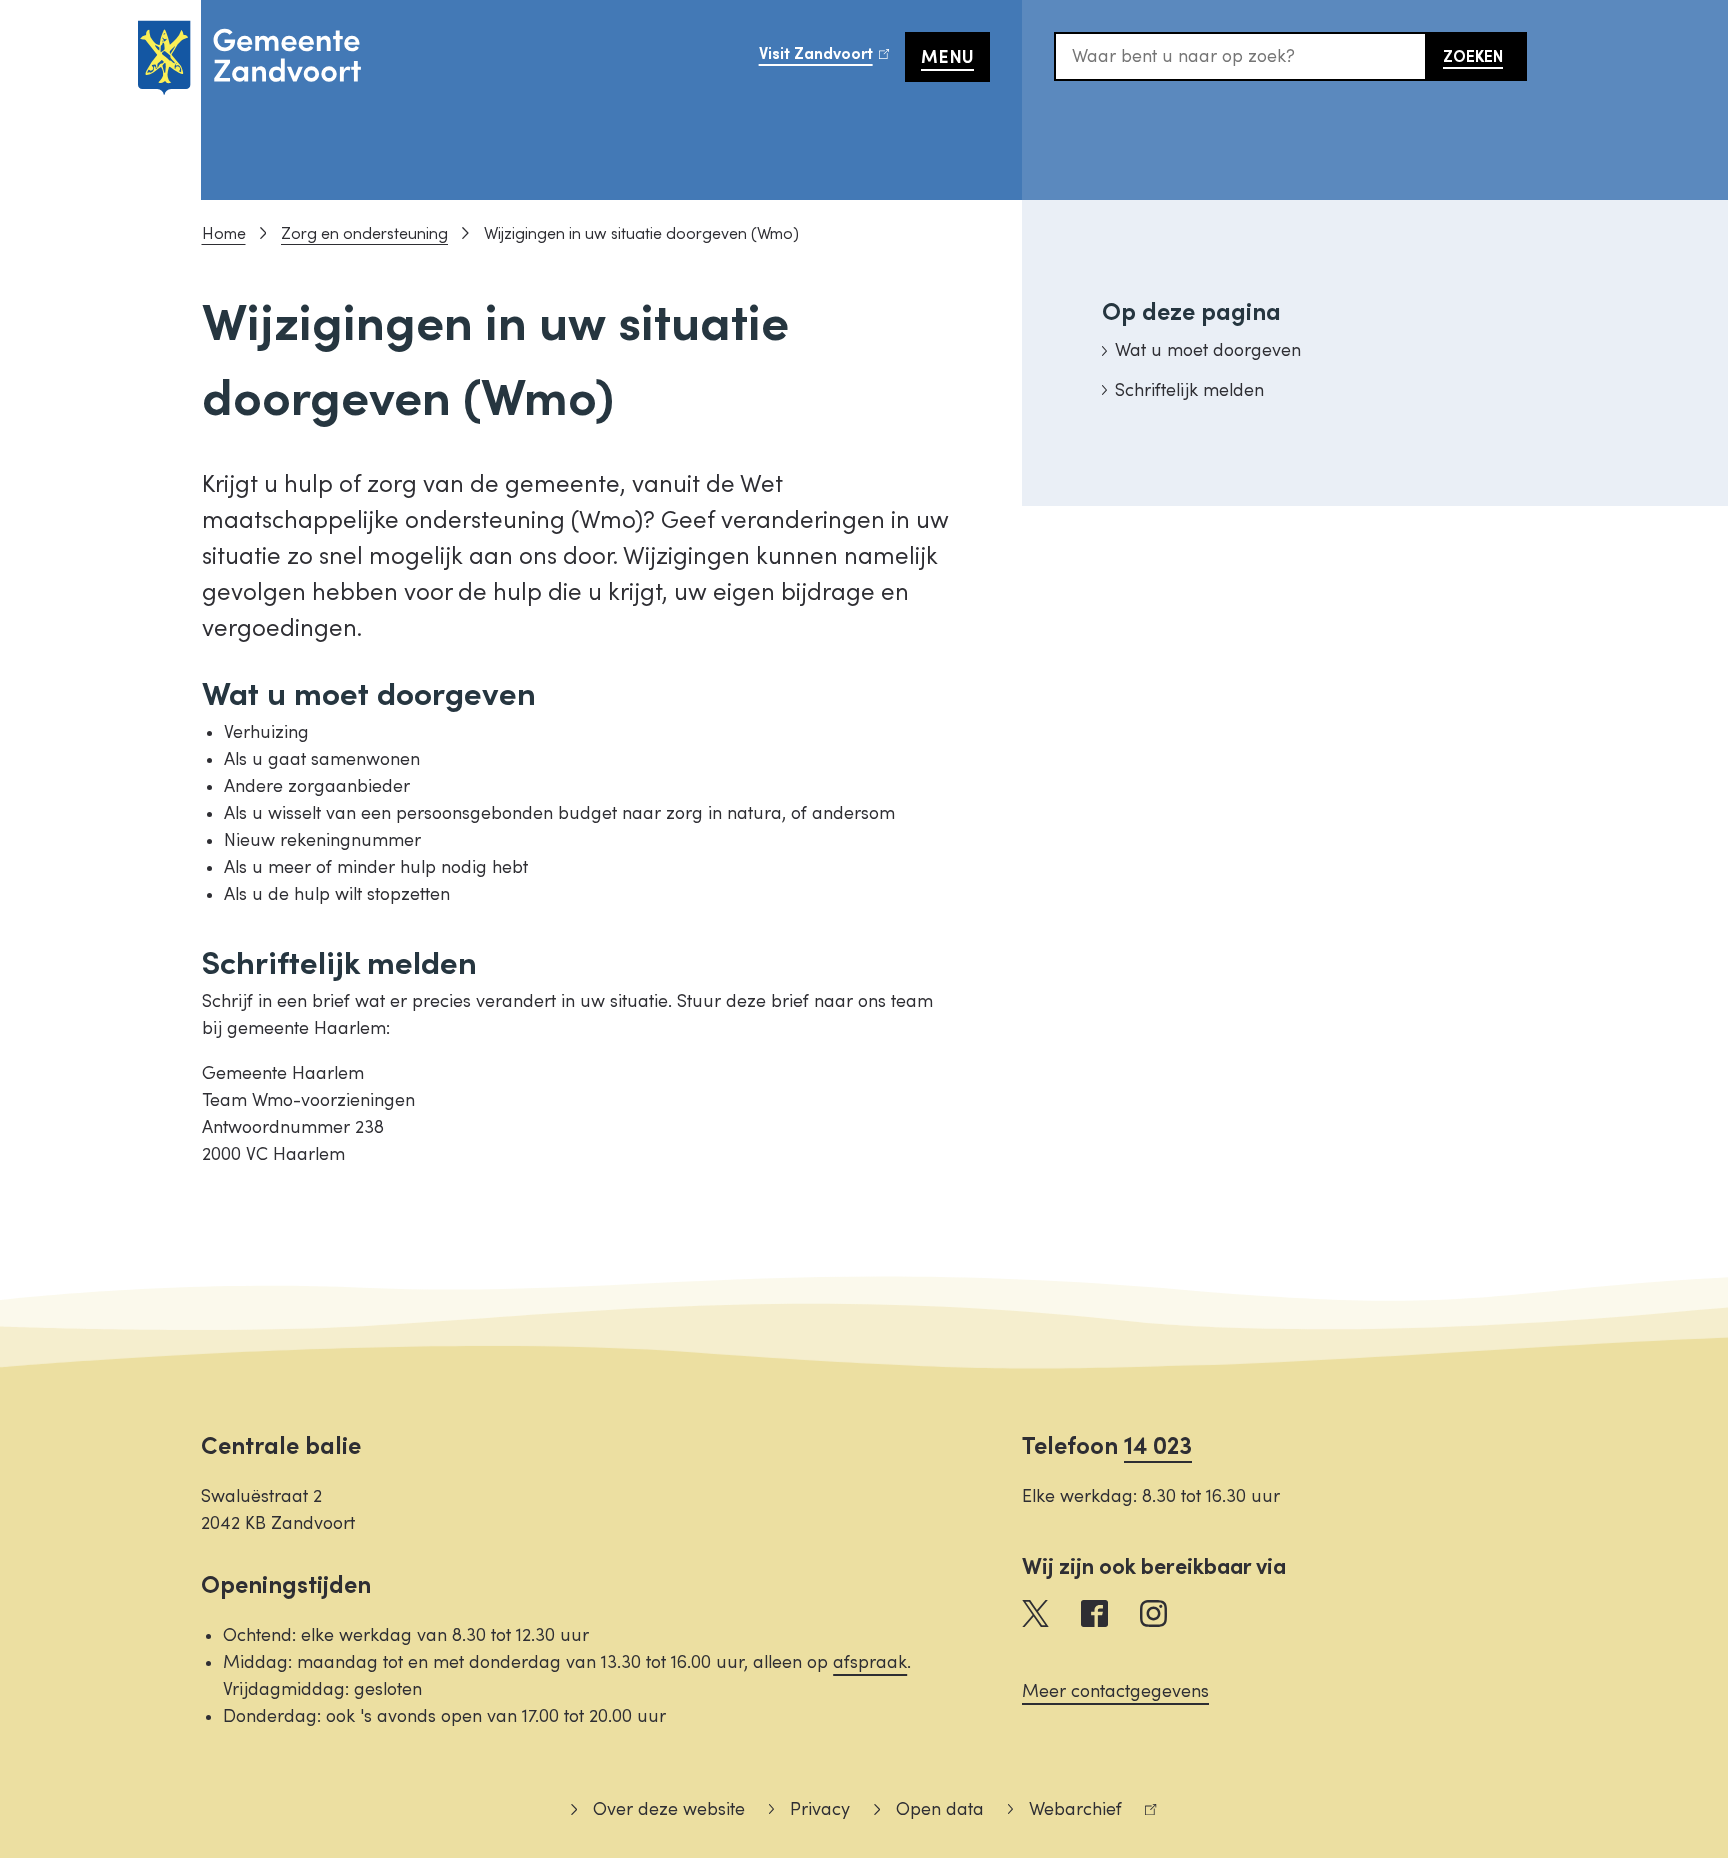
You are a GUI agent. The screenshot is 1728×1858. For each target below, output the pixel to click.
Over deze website (668, 1809)
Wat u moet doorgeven (1208, 350)
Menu (947, 57)
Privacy (820, 1809)
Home (224, 234)
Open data (939, 1809)
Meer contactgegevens (1115, 1691)
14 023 (1158, 1446)
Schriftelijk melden (1189, 390)
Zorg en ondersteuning (364, 234)
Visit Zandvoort (832, 60)
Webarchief (1065, 1812)
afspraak (870, 1662)
